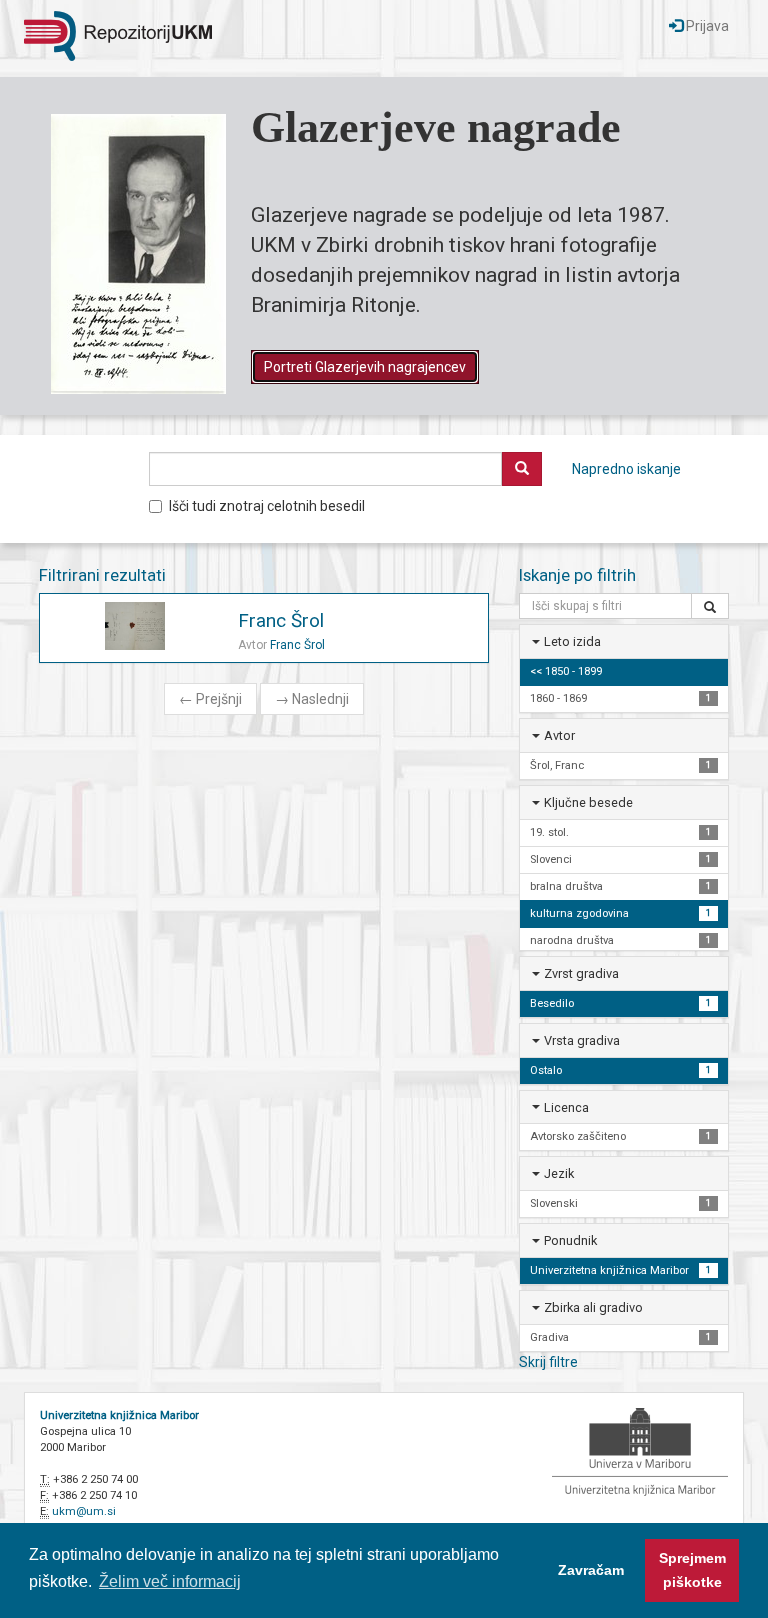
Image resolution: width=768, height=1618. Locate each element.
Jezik (559, 1173)
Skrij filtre (548, 1362)
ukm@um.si (84, 1511)
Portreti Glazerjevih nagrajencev (365, 367)
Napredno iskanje (626, 469)
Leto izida (572, 641)
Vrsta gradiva (582, 1040)
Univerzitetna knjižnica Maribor (119, 1415)
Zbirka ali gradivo (593, 1307)
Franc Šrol (281, 620)
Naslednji (312, 699)
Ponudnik (570, 1240)
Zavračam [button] (591, 1570)
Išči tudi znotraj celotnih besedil (267, 506)
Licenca (566, 1107)
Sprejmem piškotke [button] (692, 1570)
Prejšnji (210, 699)
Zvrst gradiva (581, 973)
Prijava (706, 26)
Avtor (559, 735)
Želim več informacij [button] (170, 1581)
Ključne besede (588, 802)
